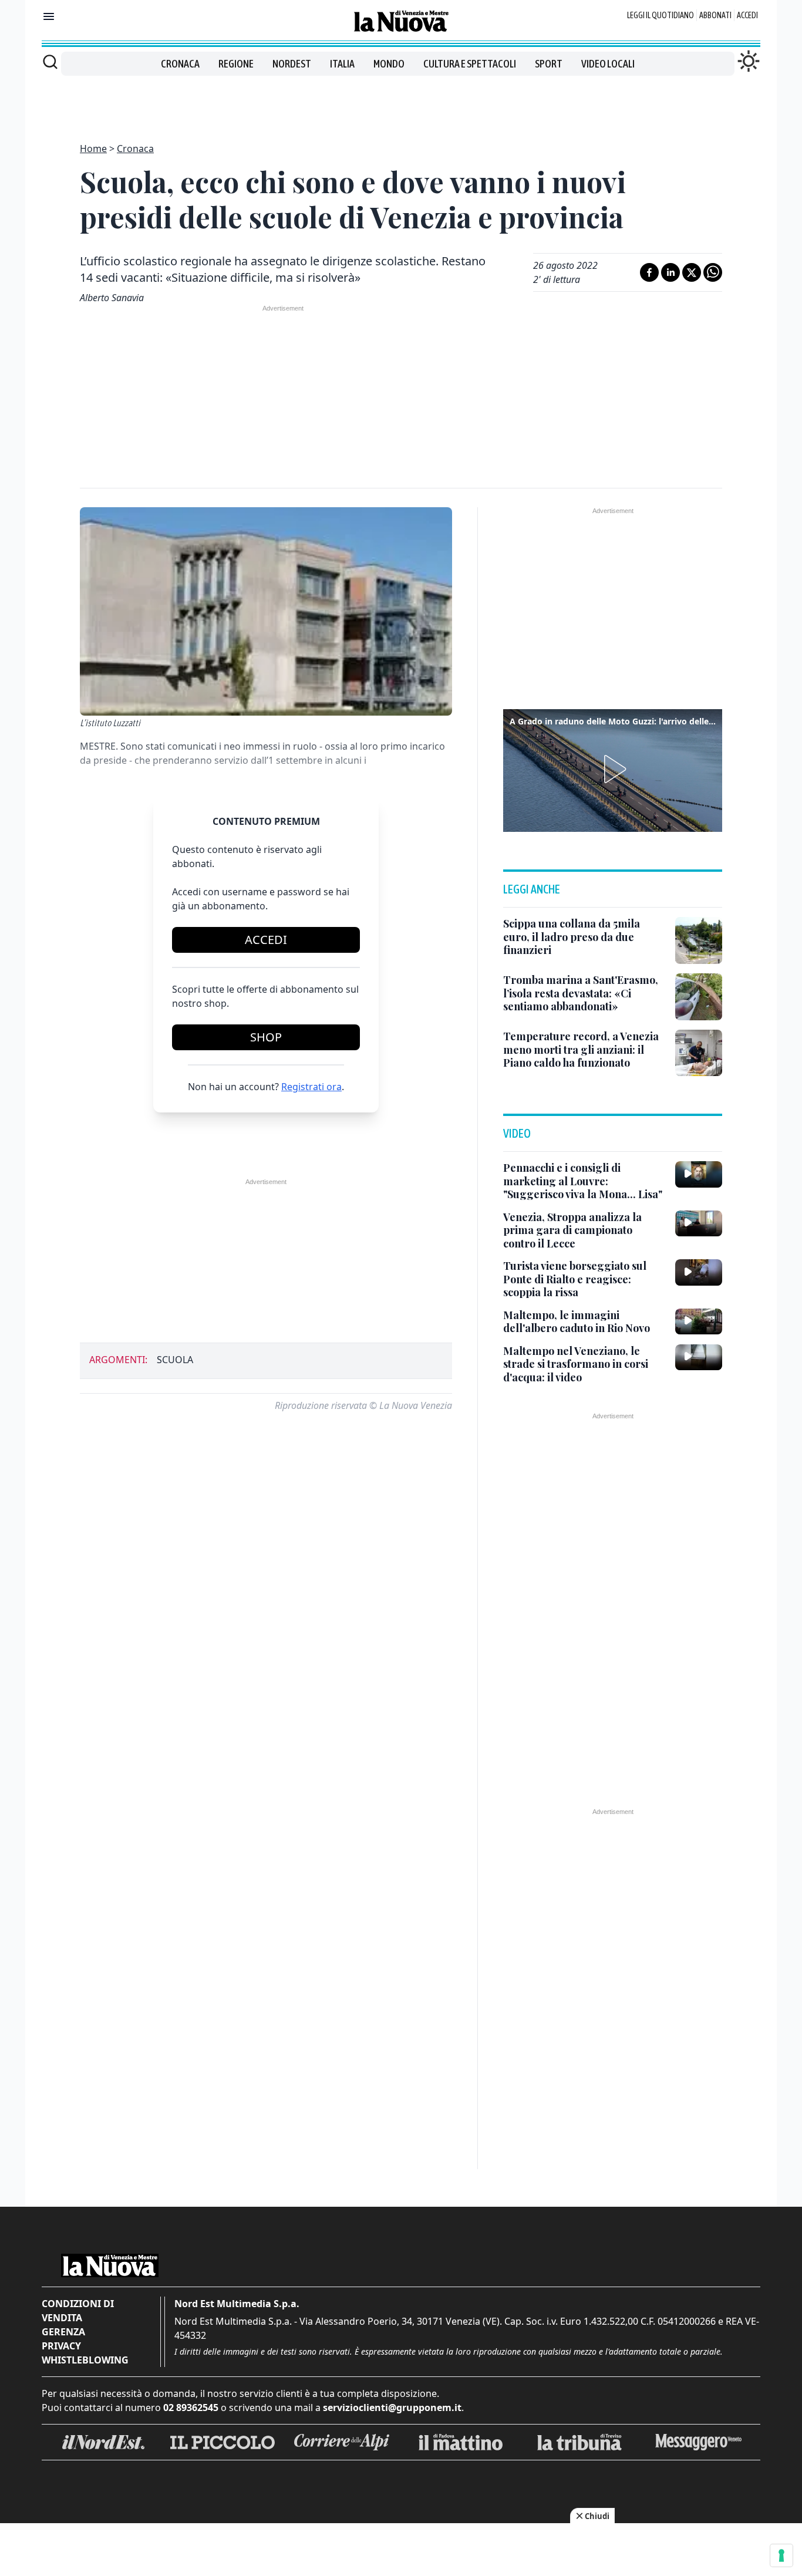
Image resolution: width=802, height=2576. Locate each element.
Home (93, 149)
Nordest (292, 64)
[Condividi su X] (692, 272)
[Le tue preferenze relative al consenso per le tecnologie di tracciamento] (781, 2555)
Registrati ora (311, 1087)
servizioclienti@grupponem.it (392, 2408)
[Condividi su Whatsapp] (713, 272)
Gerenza (63, 2332)
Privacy (61, 2346)
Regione (236, 64)
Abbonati (715, 15)
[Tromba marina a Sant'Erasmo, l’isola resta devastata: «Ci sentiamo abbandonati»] (699, 997)
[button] (613, 769)
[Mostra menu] (49, 16)
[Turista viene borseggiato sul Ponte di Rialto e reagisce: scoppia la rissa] (699, 1272)
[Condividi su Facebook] (649, 272)
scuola (175, 1360)
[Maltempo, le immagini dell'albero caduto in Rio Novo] (699, 1321)
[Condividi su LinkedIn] (670, 272)
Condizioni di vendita (78, 2311)
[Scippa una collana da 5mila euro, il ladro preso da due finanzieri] (699, 940)
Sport (549, 64)
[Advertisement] (401, 102)
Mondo (389, 64)
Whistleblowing (85, 2360)
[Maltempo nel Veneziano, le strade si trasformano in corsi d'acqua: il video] (699, 1357)
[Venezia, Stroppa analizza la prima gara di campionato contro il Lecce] (699, 1223)
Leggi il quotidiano (661, 15)
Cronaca (180, 64)
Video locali (608, 64)
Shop (266, 1037)
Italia (342, 64)
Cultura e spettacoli (470, 64)
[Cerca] (50, 62)
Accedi (747, 15)
